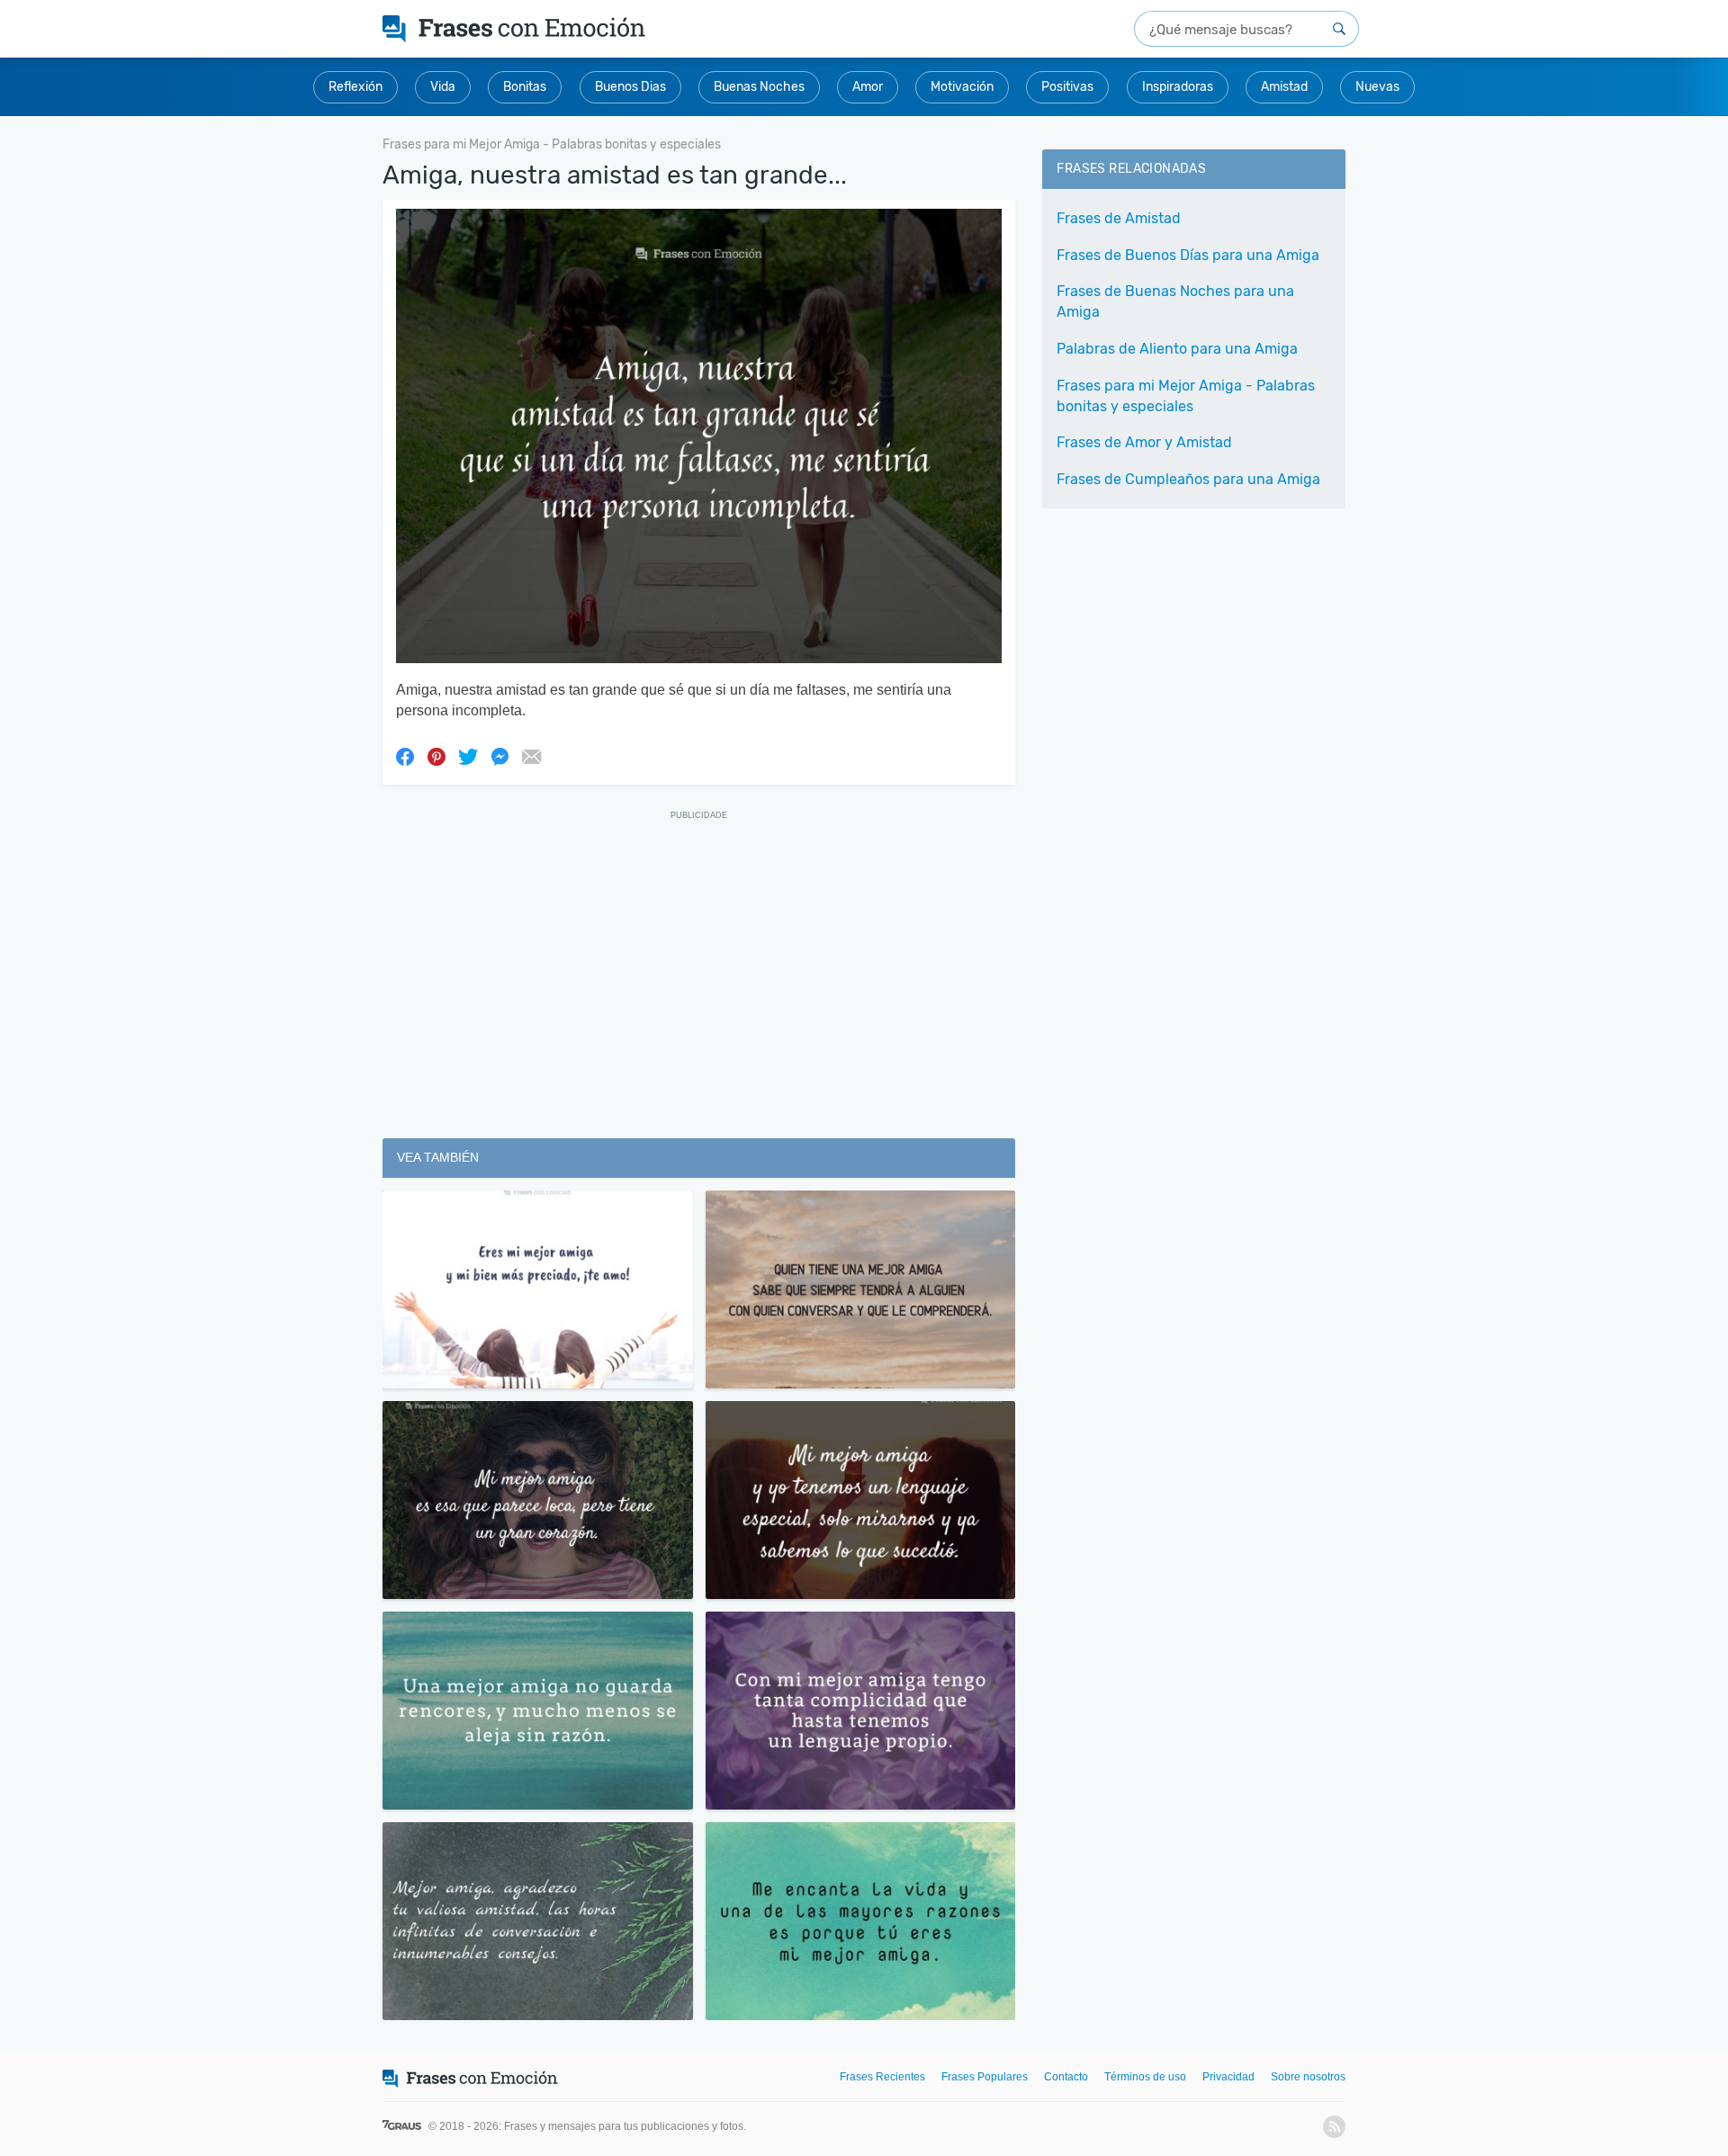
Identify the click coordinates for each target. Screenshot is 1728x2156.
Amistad (1284, 87)
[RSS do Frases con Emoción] (1334, 2127)
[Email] (531, 756)
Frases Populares (985, 2077)
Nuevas (1377, 87)
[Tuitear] (468, 756)
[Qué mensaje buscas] (1339, 29)
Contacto (1066, 2077)
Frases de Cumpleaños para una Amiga (1188, 479)
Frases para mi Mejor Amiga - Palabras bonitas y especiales (1186, 396)
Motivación (962, 87)
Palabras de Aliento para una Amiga (1177, 349)
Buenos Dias (630, 87)
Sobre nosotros (1308, 2077)
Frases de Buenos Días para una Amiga (1188, 255)
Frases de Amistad (1119, 218)
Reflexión (355, 87)
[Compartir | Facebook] (405, 756)
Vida (443, 87)
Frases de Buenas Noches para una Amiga (1175, 301)
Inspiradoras (1178, 87)
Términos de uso (1145, 2077)
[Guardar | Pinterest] (436, 756)
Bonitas (525, 87)
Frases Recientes (882, 2077)
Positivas (1067, 87)
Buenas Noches (759, 87)
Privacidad (1228, 2077)
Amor (868, 87)
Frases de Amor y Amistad (1144, 442)
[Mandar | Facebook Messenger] (499, 756)
